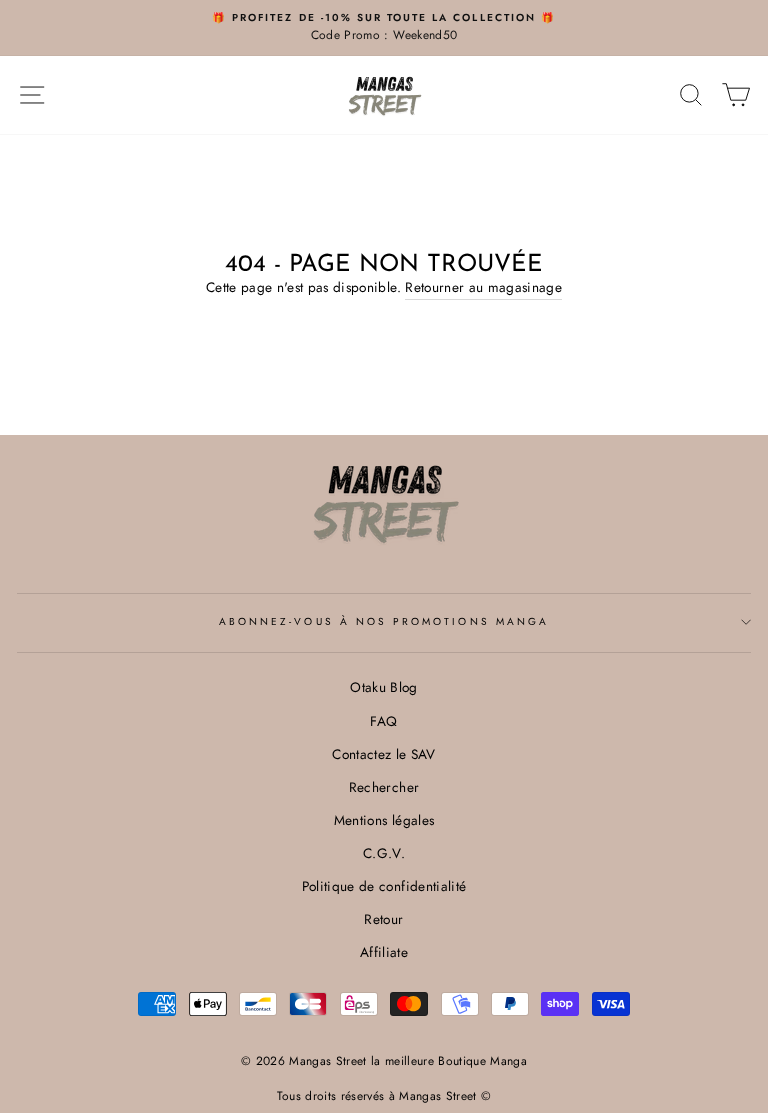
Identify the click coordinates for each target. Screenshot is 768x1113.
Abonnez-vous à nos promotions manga (384, 621)
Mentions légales (384, 820)
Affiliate (384, 952)
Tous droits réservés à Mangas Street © (384, 1096)
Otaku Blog (383, 687)
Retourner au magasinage (483, 287)
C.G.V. (384, 853)
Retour (383, 919)
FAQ (383, 721)
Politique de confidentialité (384, 886)
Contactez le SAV (383, 754)
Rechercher (384, 787)
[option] (384, 28)
